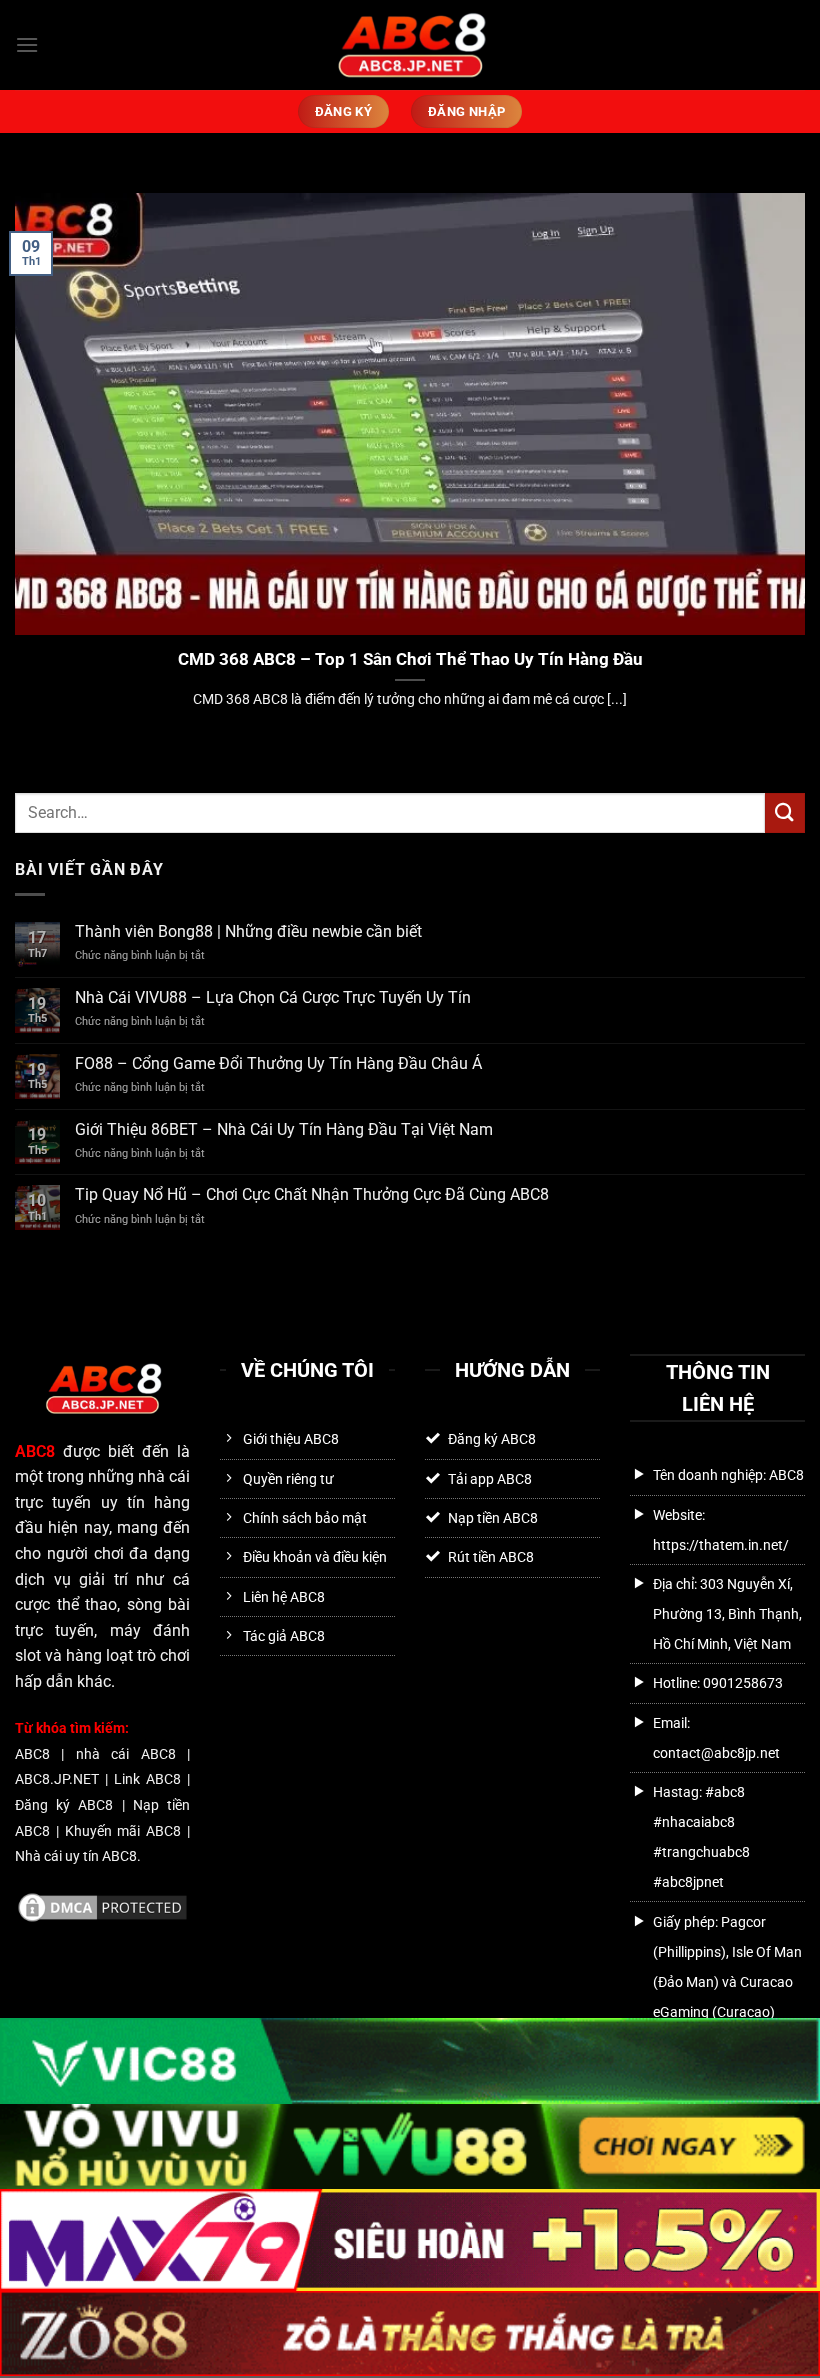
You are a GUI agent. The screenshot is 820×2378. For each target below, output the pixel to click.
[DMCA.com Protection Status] (102, 1905)
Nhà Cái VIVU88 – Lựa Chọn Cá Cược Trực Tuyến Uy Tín (273, 997)
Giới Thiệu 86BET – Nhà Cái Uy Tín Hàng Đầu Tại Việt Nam (284, 1129)
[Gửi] (785, 812)
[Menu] (27, 44)
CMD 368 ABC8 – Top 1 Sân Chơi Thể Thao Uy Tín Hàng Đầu (410, 659)
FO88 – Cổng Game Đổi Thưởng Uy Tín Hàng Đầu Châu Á (278, 1063)
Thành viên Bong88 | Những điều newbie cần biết (248, 931)
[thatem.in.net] (410, 44)
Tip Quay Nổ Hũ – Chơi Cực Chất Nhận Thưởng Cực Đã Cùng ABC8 (312, 1194)
